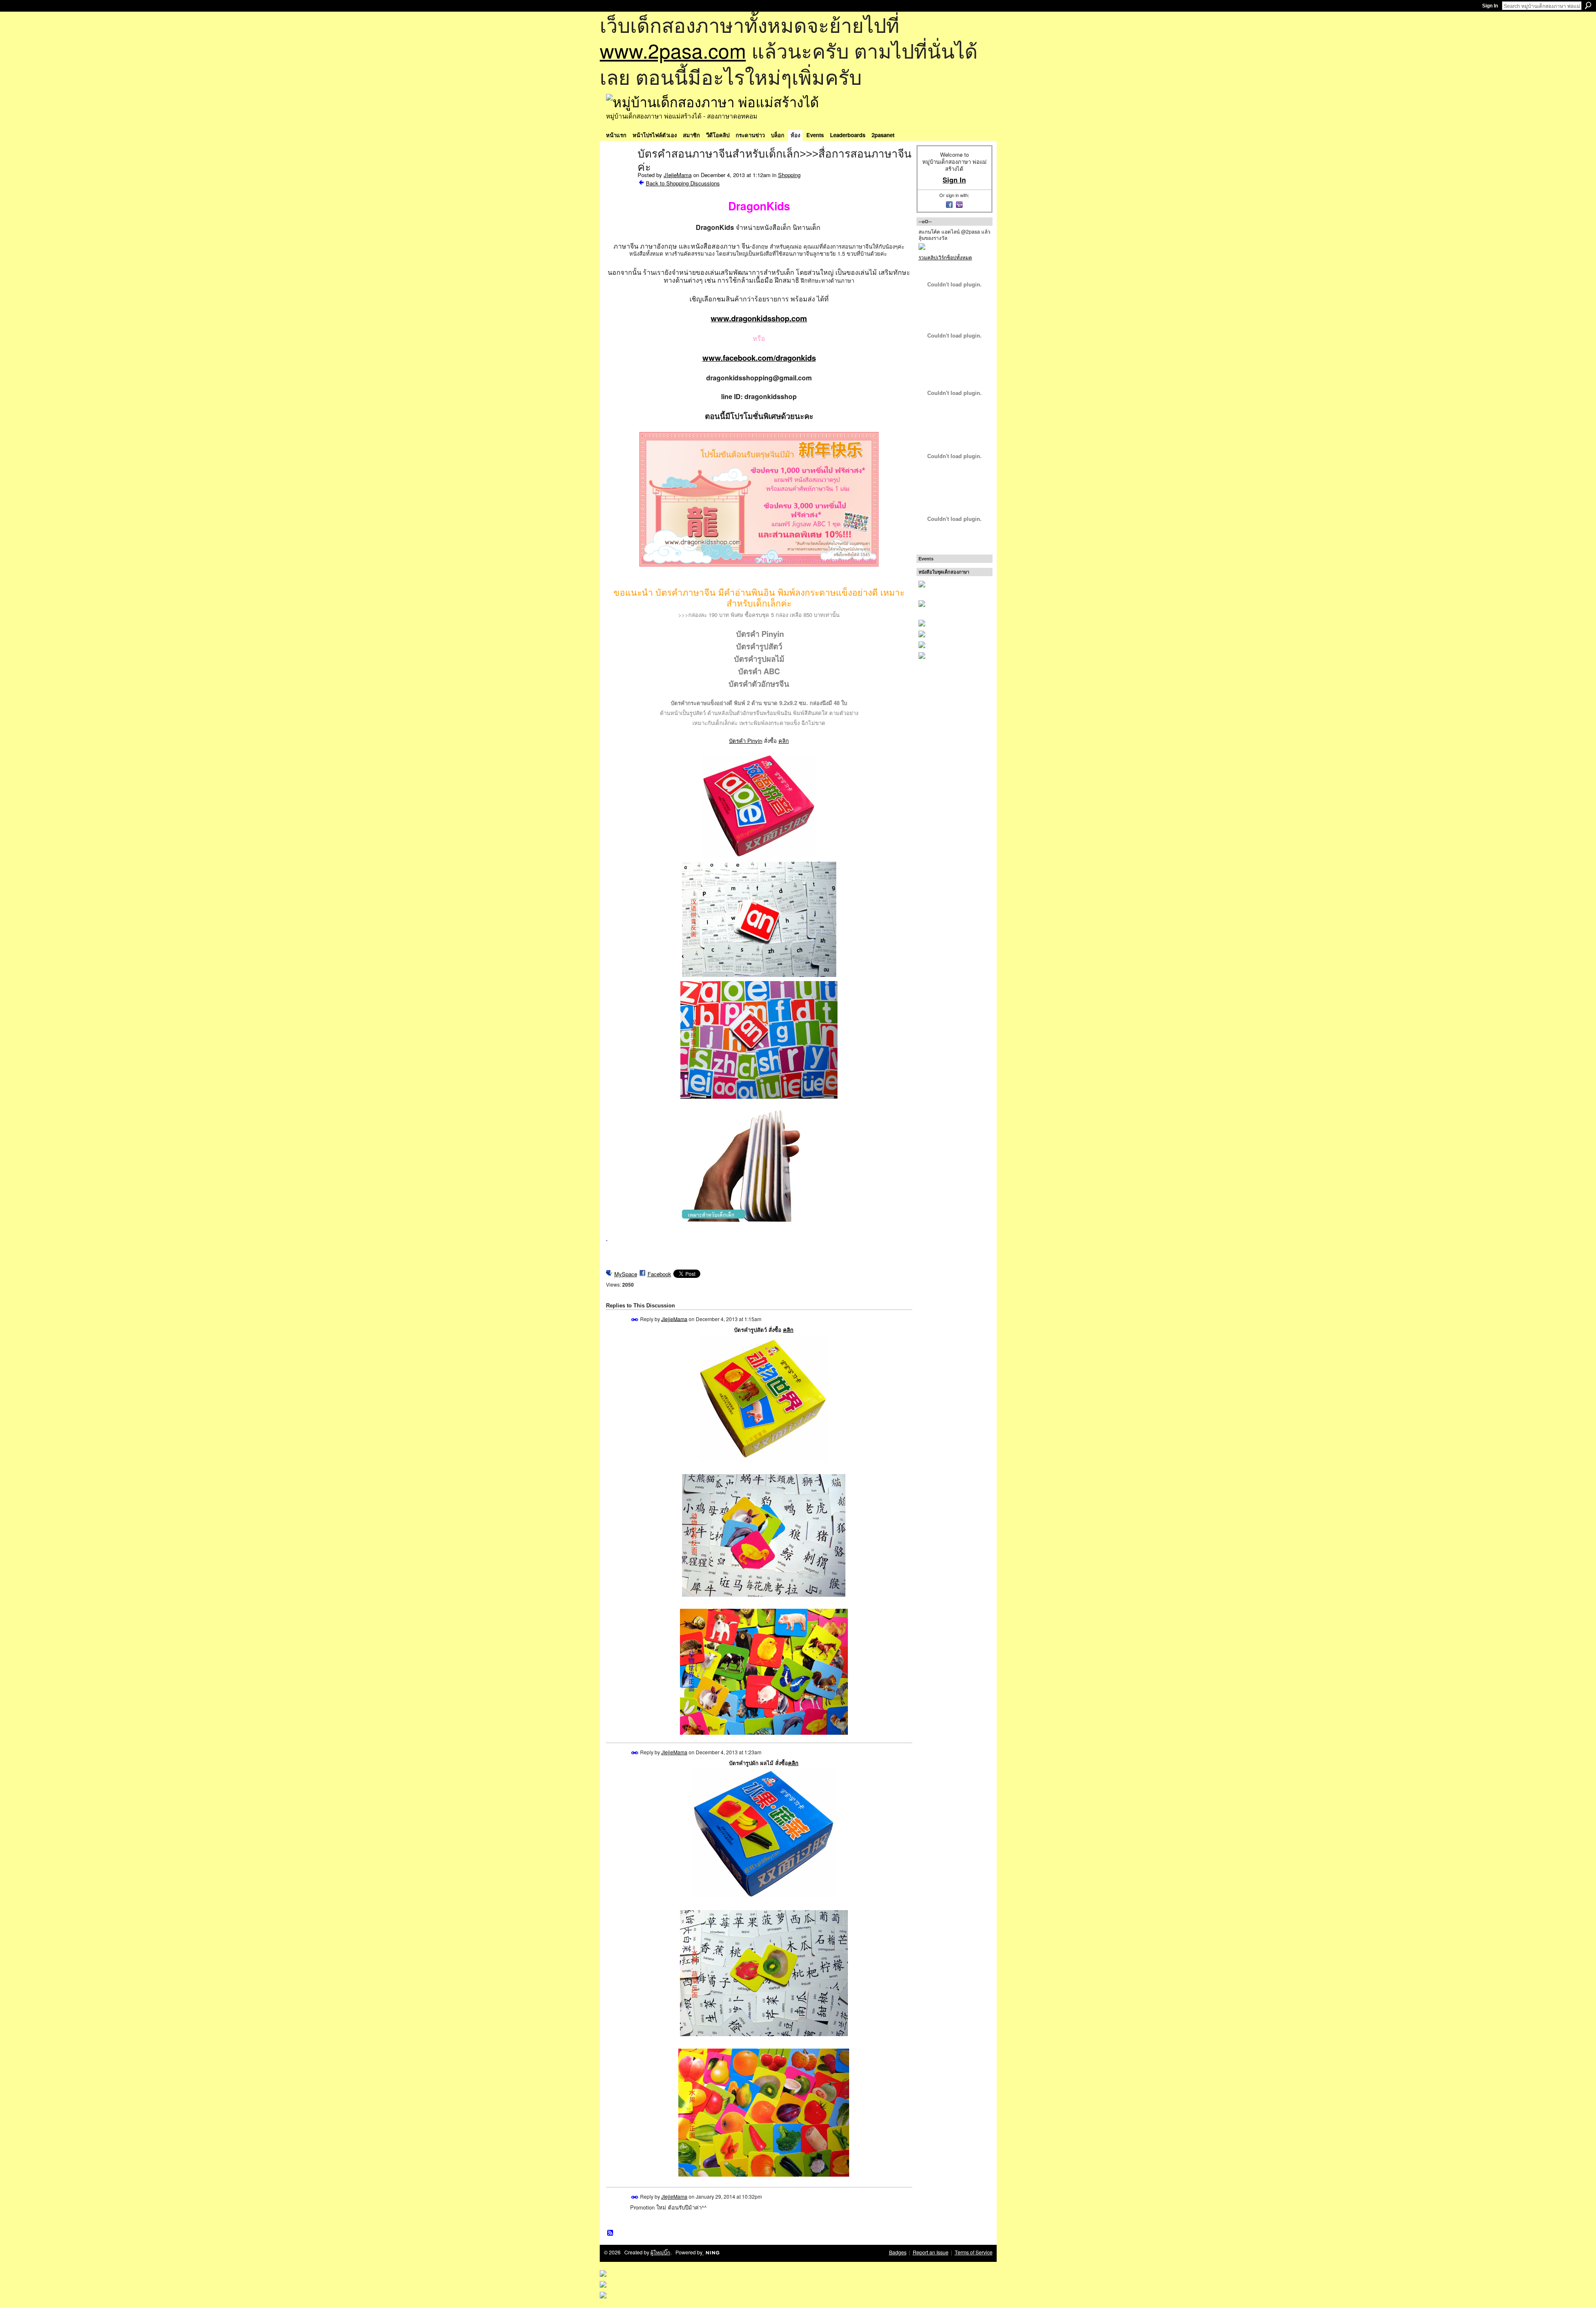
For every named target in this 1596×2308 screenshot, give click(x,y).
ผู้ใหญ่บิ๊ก (660, 2252)
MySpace (626, 1274)
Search (1588, 5)
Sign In (1490, 6)
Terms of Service (974, 2252)
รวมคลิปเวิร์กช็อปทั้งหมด (945, 257)
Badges (898, 2252)
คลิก (784, 741)
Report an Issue (931, 2252)
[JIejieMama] (619, 171)
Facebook (659, 1274)
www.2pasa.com (673, 50)
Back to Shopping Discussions (683, 183)
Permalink (635, 1320)
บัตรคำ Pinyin (746, 741)
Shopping (789, 175)
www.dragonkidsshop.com (759, 318)
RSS (611, 2233)
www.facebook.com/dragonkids (759, 358)
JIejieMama (678, 175)
